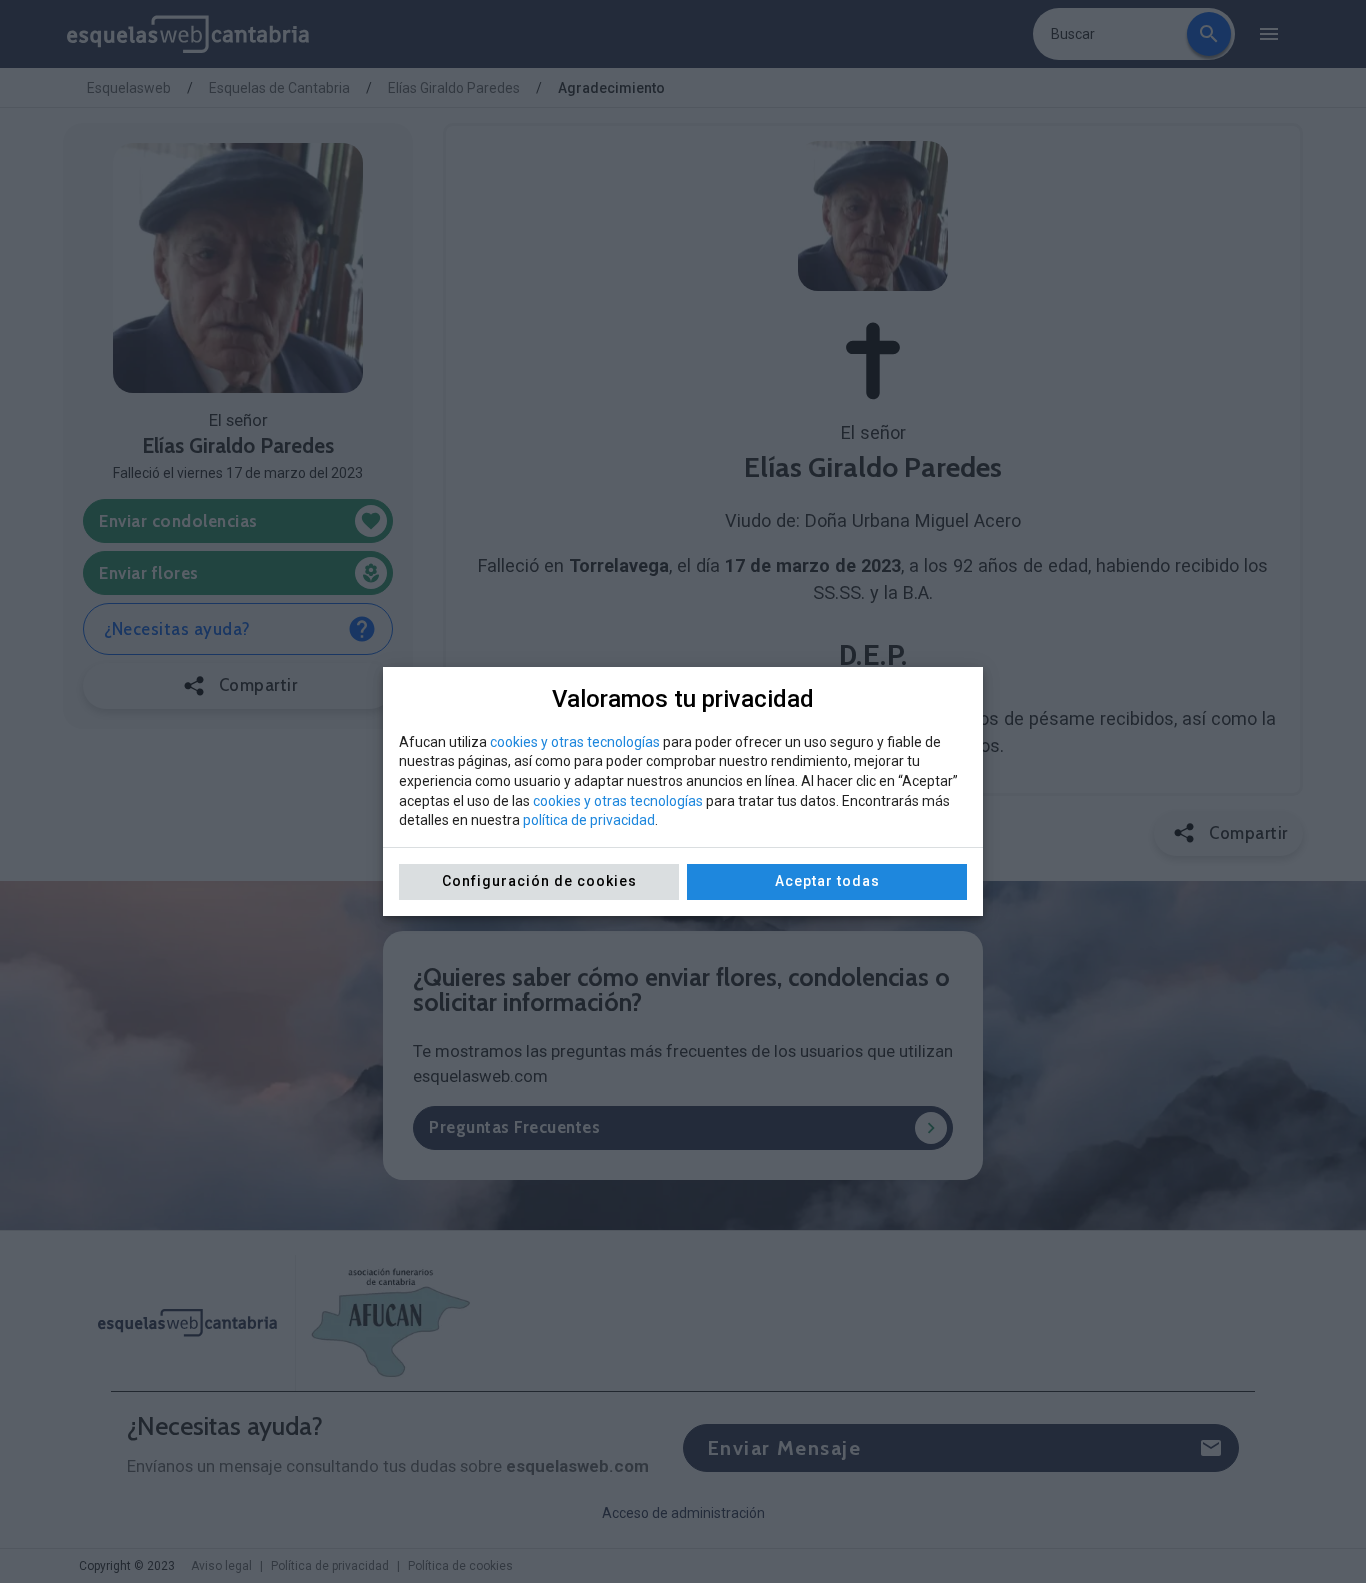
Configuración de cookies (539, 881)
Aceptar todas (827, 881)
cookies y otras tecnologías (575, 742)
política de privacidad (589, 820)
